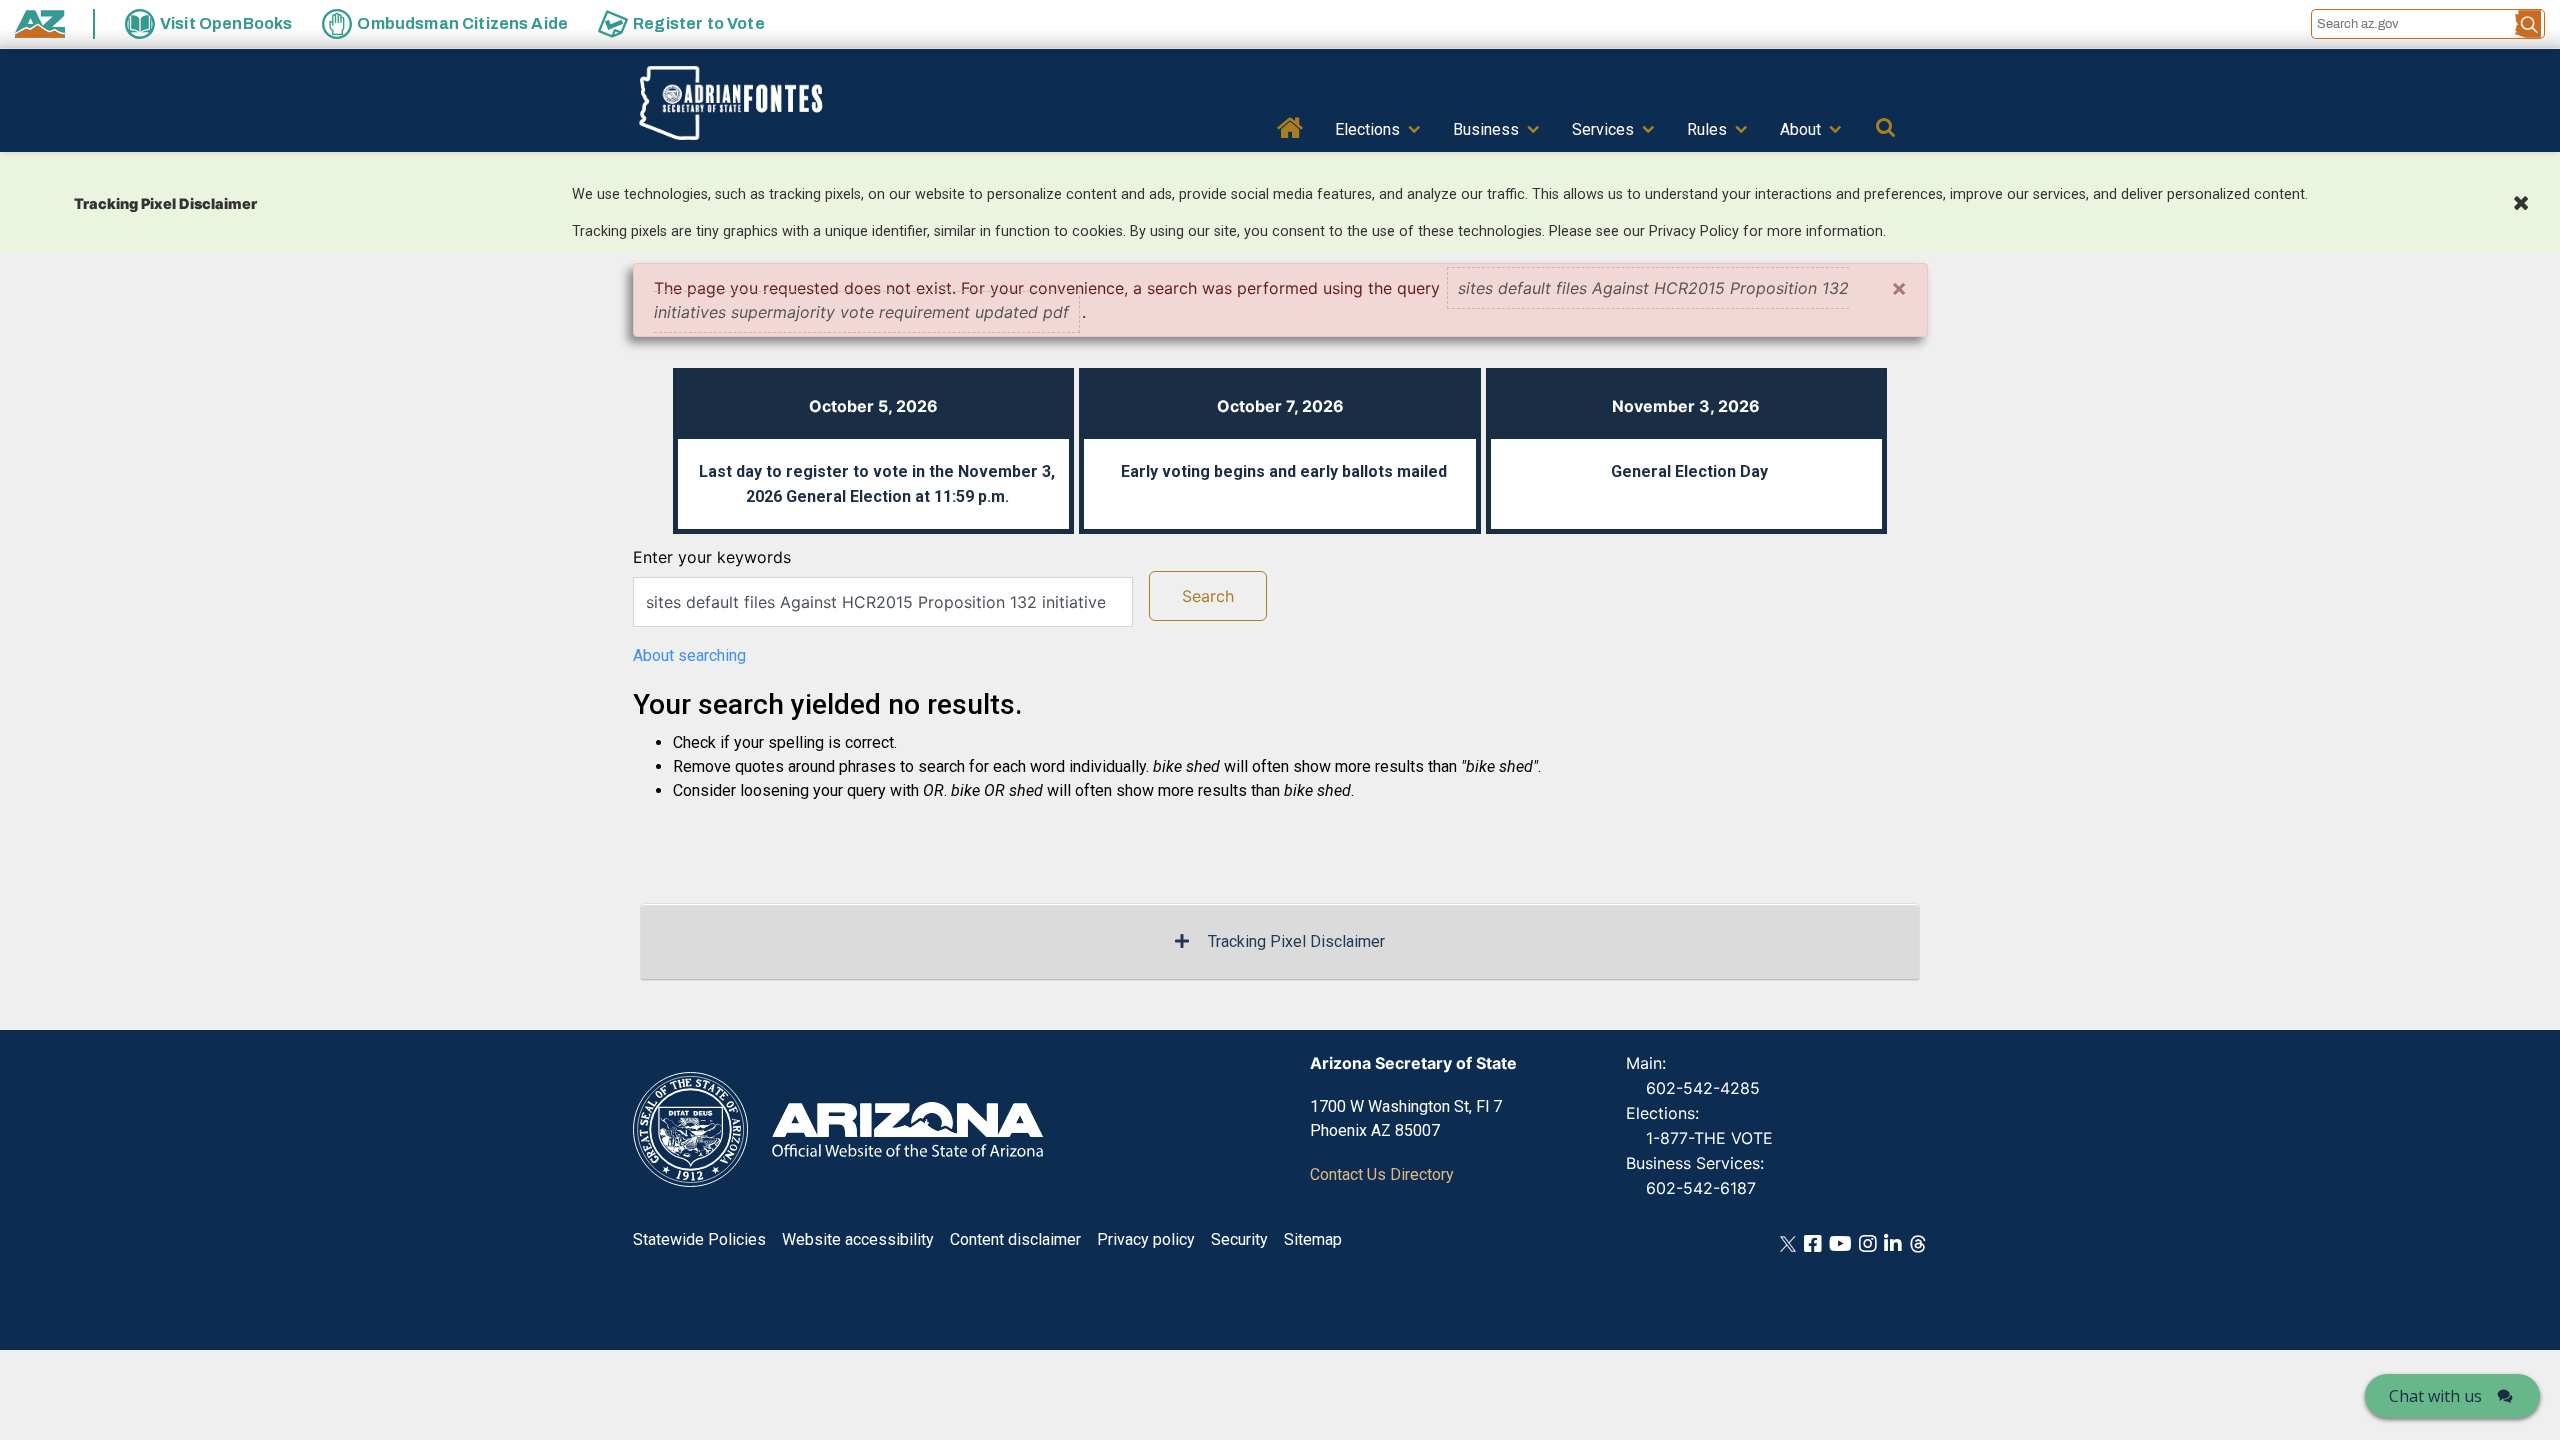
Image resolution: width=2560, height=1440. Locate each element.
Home (1290, 126)
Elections (1367, 129)
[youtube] (1840, 1242)
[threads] (1918, 1242)
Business (1486, 129)
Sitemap (1313, 1239)
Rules (1707, 129)
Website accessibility (858, 1239)
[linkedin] (1893, 1242)
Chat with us (2435, 1396)
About (1800, 129)
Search (1208, 596)
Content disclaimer (1015, 1239)
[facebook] (1813, 1242)
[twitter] (1788, 1242)
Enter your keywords (712, 557)
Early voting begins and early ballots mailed (1284, 471)
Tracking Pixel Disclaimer (1296, 941)
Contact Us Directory (1382, 1174)
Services (1603, 129)
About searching (689, 655)
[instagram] (1868, 1242)
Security (1239, 1239)
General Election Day (1689, 471)
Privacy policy (1146, 1239)
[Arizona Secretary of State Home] (761, 103)
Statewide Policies (699, 1239)
